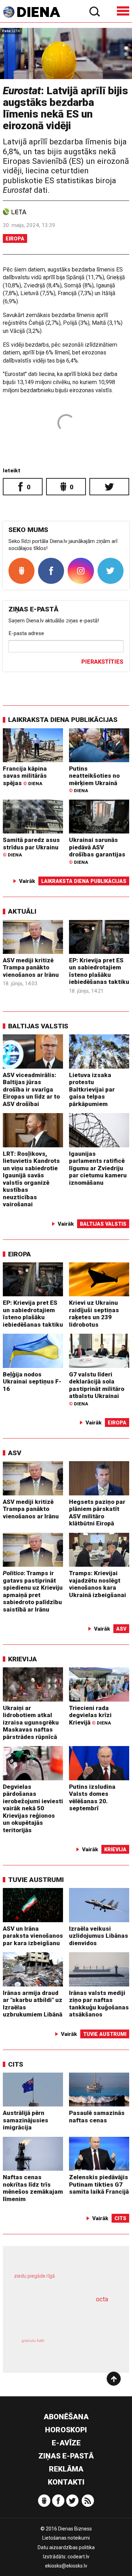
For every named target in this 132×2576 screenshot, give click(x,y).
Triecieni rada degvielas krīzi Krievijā (90, 1715)
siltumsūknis (90, 2348)
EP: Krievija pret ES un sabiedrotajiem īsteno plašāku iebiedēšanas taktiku (99, 971)
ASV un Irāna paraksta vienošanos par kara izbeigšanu (33, 1936)
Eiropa (15, 239)
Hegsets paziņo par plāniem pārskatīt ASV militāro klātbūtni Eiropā (97, 1513)
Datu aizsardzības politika (66, 2547)
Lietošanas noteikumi (66, 2538)
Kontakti (66, 2482)
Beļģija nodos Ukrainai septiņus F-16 (32, 1382)
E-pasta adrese (26, 633)
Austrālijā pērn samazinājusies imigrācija (26, 2120)
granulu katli (33, 2341)
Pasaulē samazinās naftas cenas (97, 2117)
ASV (15, 1453)
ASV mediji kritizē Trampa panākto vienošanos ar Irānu (31, 967)
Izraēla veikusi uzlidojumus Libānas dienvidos (99, 1936)
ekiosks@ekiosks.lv (66, 2566)
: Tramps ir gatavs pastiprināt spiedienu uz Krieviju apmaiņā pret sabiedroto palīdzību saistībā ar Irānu (33, 1591)
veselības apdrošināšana (57, 2317)
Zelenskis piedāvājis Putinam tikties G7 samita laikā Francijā (99, 2184)
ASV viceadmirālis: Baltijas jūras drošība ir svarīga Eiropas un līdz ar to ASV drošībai (31, 1089)
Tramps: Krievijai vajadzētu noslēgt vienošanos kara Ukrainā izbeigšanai (98, 1584)
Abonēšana (66, 2417)
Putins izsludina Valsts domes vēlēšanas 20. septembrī (92, 1798)
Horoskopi (66, 2430)
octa (102, 2299)
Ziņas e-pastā (66, 2456)
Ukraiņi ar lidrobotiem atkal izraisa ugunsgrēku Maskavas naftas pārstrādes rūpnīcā (31, 1722)
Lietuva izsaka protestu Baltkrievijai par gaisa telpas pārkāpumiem (92, 1089)
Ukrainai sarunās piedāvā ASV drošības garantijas (97, 850)
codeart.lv (78, 2557)
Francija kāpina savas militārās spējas (25, 776)
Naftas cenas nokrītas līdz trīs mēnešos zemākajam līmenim (33, 2188)
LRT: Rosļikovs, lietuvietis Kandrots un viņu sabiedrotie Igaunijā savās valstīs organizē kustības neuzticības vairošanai (31, 1179)
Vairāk (27, 881)
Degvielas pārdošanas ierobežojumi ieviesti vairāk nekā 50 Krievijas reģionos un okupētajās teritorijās (33, 1808)
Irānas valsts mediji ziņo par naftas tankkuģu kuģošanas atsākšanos (99, 2004)
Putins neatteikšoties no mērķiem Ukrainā (94, 779)
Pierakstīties (102, 662)
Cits (16, 2064)
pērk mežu (63, 2281)
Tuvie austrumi (36, 1880)
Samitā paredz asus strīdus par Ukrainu (31, 847)
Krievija (23, 1659)
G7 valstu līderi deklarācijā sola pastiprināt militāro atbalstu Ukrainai (97, 1389)
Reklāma (66, 2469)
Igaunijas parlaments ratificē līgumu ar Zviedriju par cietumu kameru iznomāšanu (98, 1168)
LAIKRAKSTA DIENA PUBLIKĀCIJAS (63, 720)
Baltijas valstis (38, 1026)
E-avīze (66, 2443)
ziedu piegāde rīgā (34, 2276)
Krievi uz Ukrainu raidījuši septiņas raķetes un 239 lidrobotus (94, 1314)
